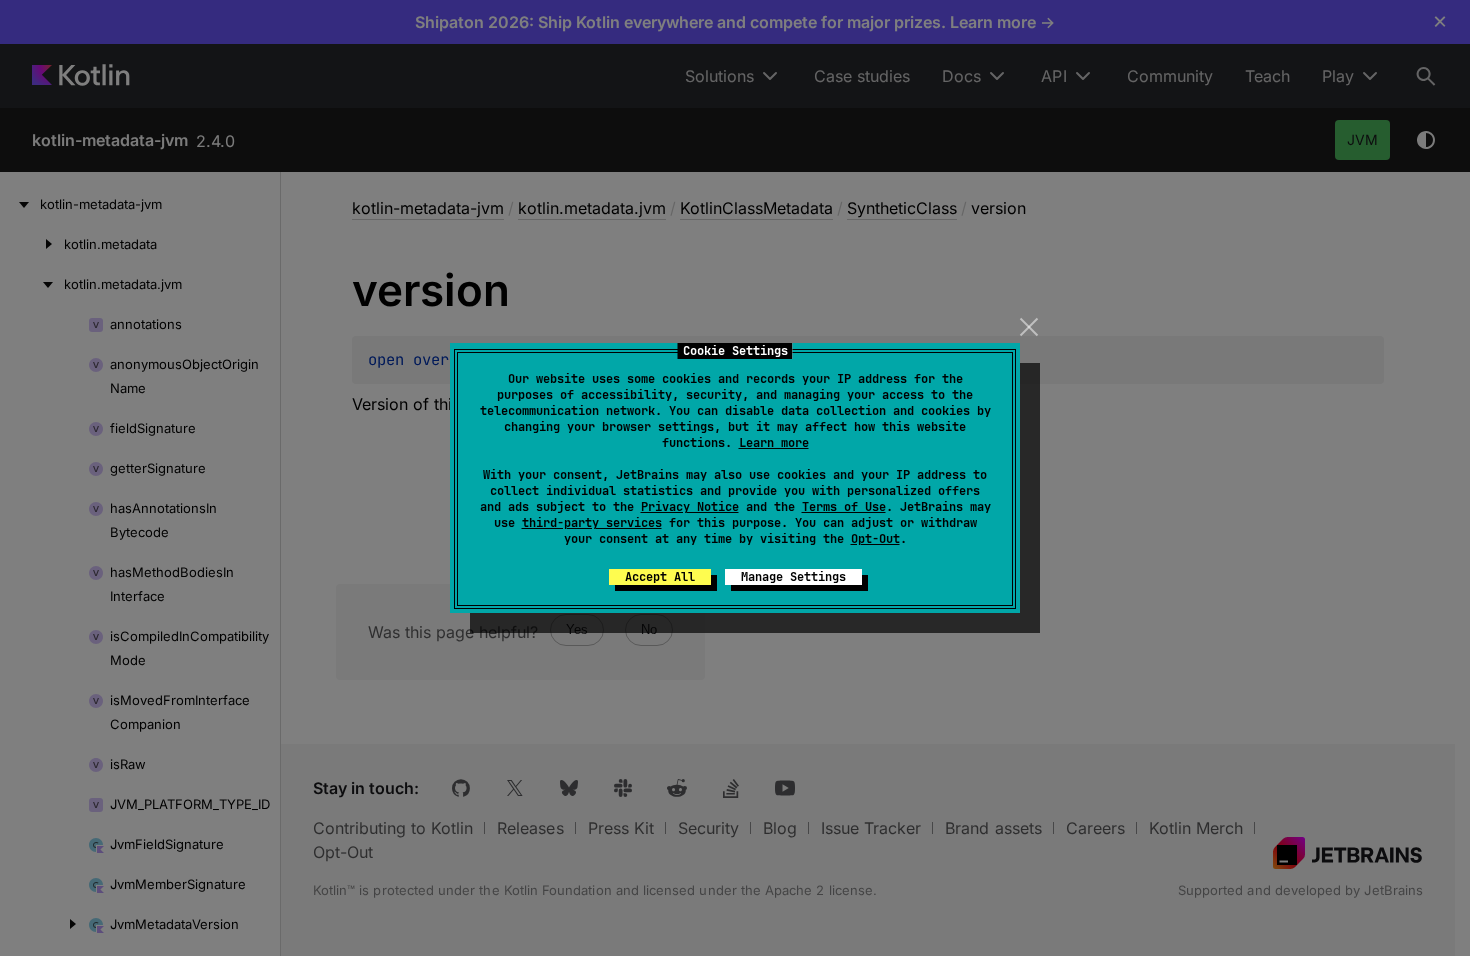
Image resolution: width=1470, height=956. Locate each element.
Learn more (774, 443)
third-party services (592, 523)
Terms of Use (844, 507)
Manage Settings (793, 577)
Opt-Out (875, 539)
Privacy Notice (690, 507)
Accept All (660, 577)
